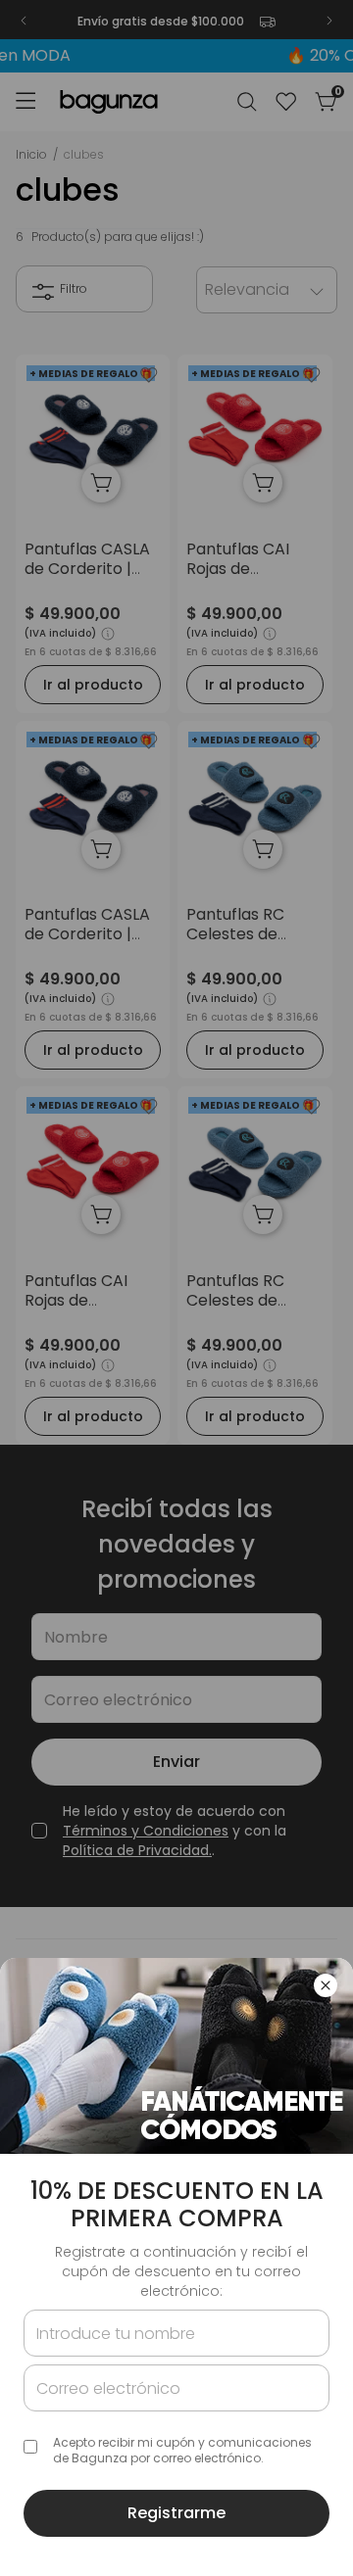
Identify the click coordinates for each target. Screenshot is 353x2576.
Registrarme (176, 2513)
